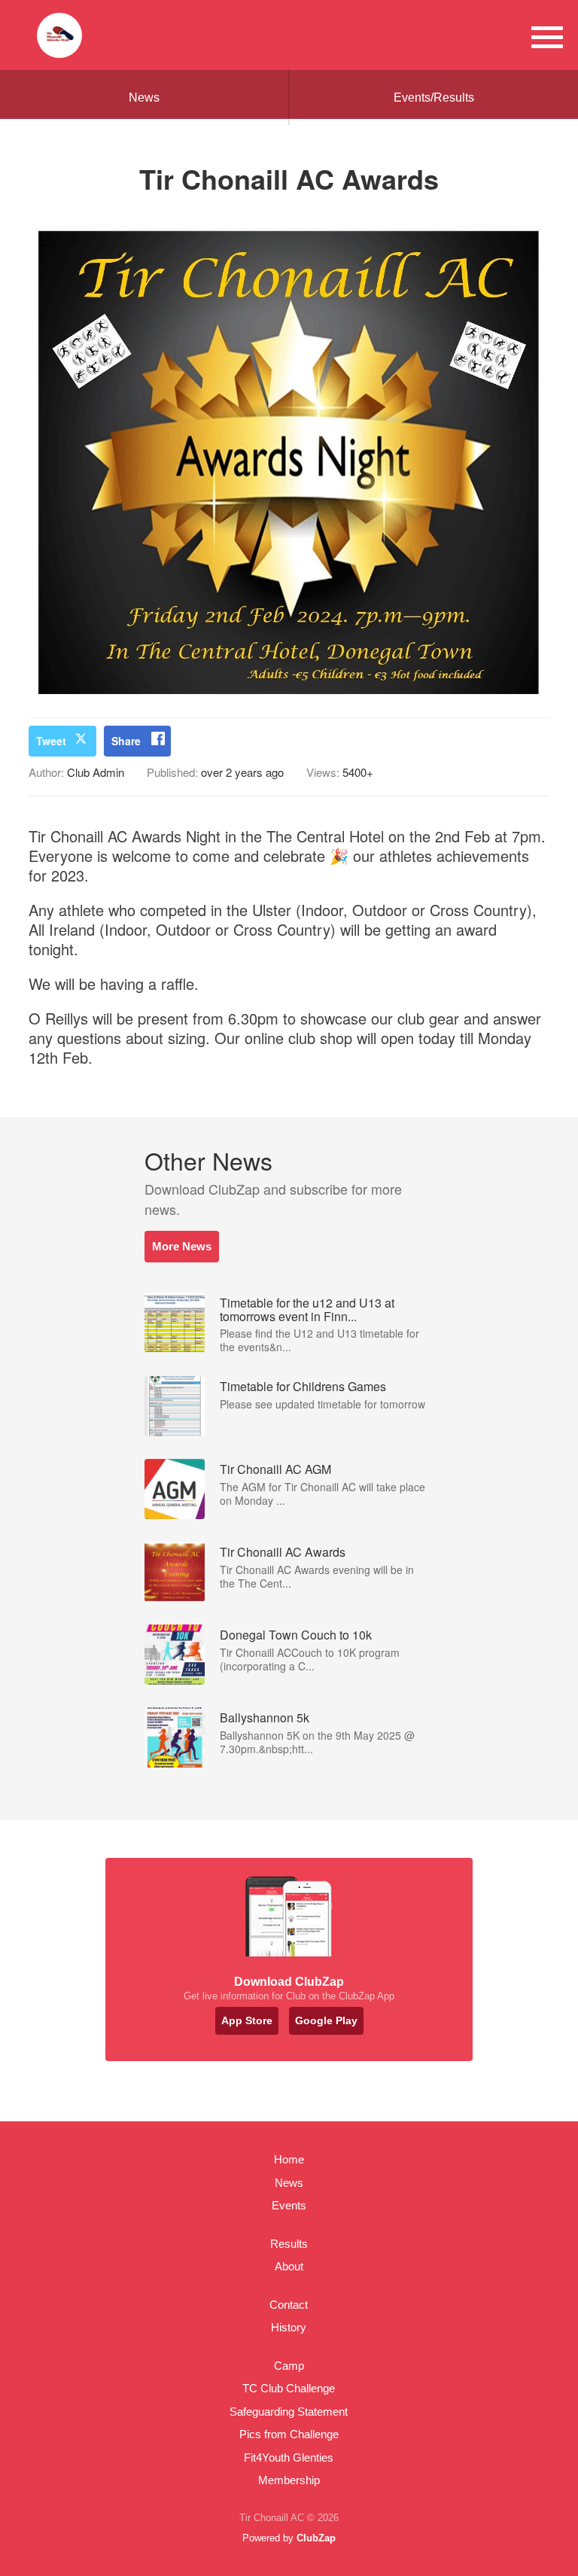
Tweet (51, 741)
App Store (247, 2020)
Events (289, 2205)
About (289, 2266)
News (144, 97)
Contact (289, 2305)
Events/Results (434, 97)
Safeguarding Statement (289, 2412)
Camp (289, 2366)
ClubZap (316, 2538)
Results (289, 2244)
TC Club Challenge (289, 2388)
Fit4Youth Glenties (289, 2457)
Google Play (326, 2020)
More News (182, 1246)
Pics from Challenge (289, 2434)
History (289, 2327)
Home (289, 2159)
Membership (289, 2480)
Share (126, 741)
